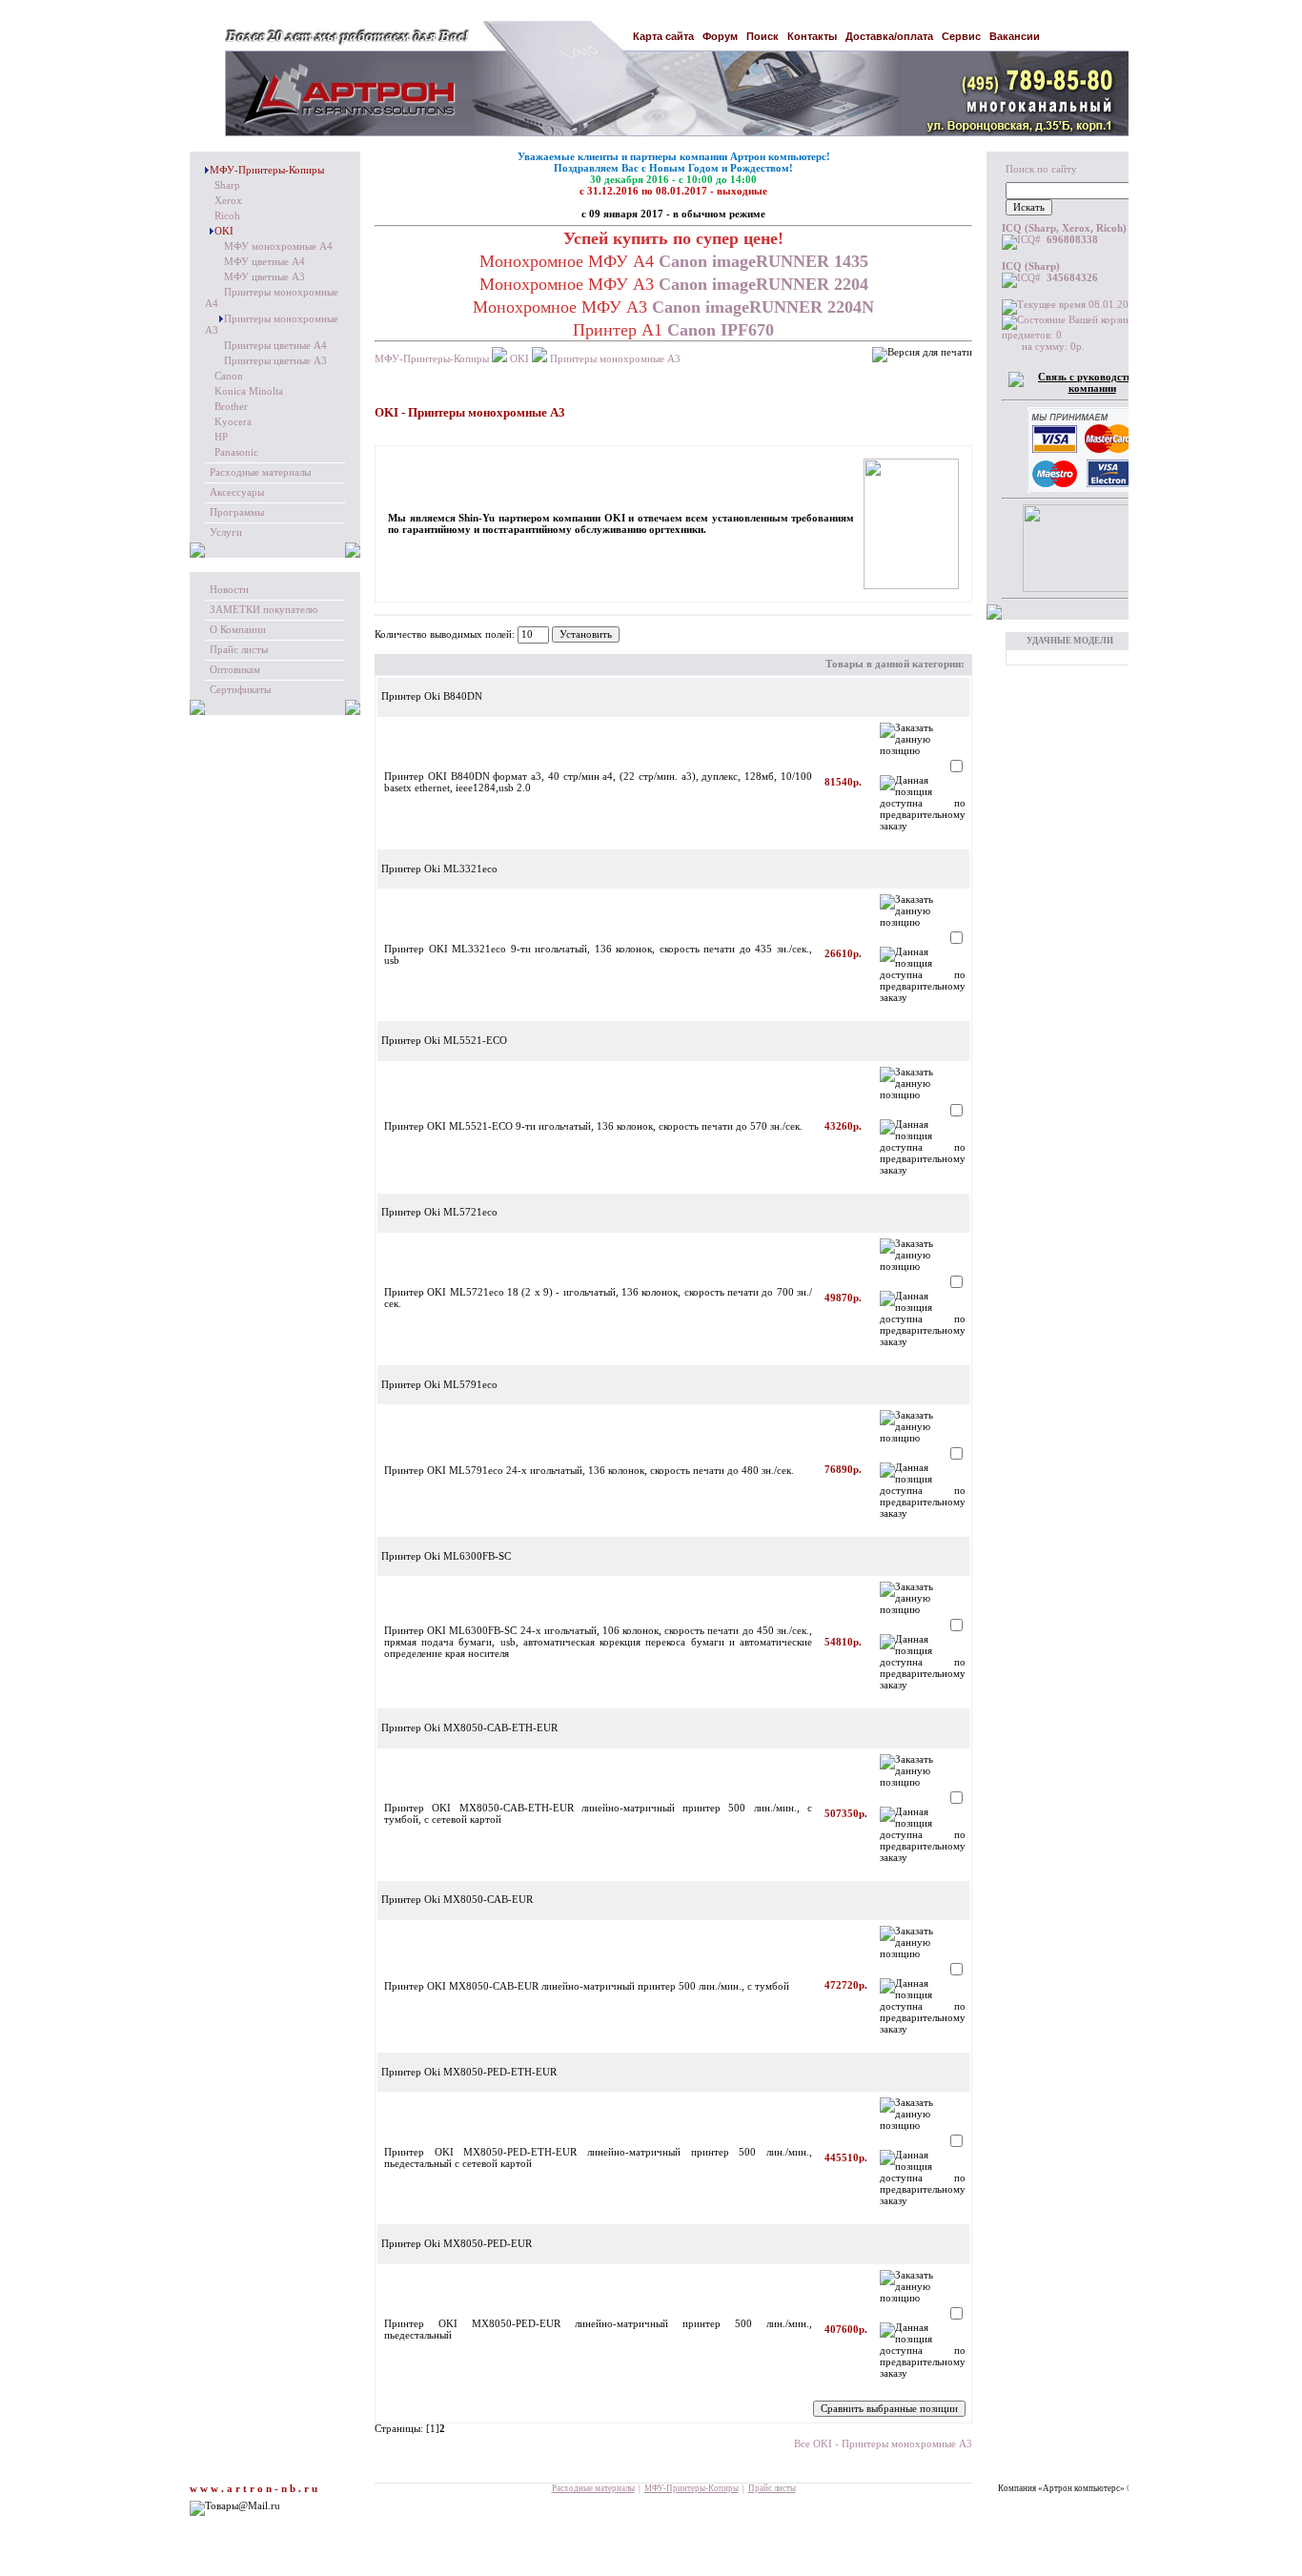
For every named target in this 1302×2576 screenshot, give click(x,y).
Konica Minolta (249, 391)
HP (221, 437)
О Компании (238, 630)
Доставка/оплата (889, 36)
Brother (231, 407)
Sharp (227, 185)
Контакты (812, 36)
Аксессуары (237, 492)
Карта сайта (663, 36)
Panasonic (236, 452)
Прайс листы (239, 650)
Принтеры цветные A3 (275, 361)
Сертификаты (240, 690)
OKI (224, 231)
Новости (229, 590)
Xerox (228, 201)
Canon (229, 376)
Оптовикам (235, 670)
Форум (720, 36)
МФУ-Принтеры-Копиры (267, 170)
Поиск (763, 36)
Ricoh (227, 216)
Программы (237, 512)
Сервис (961, 36)
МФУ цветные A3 (264, 277)
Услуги (226, 532)
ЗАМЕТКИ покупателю (264, 610)
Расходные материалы (260, 472)
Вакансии (1015, 36)
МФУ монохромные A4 (278, 246)
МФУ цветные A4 (264, 262)
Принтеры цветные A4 (275, 346)
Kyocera (233, 422)
